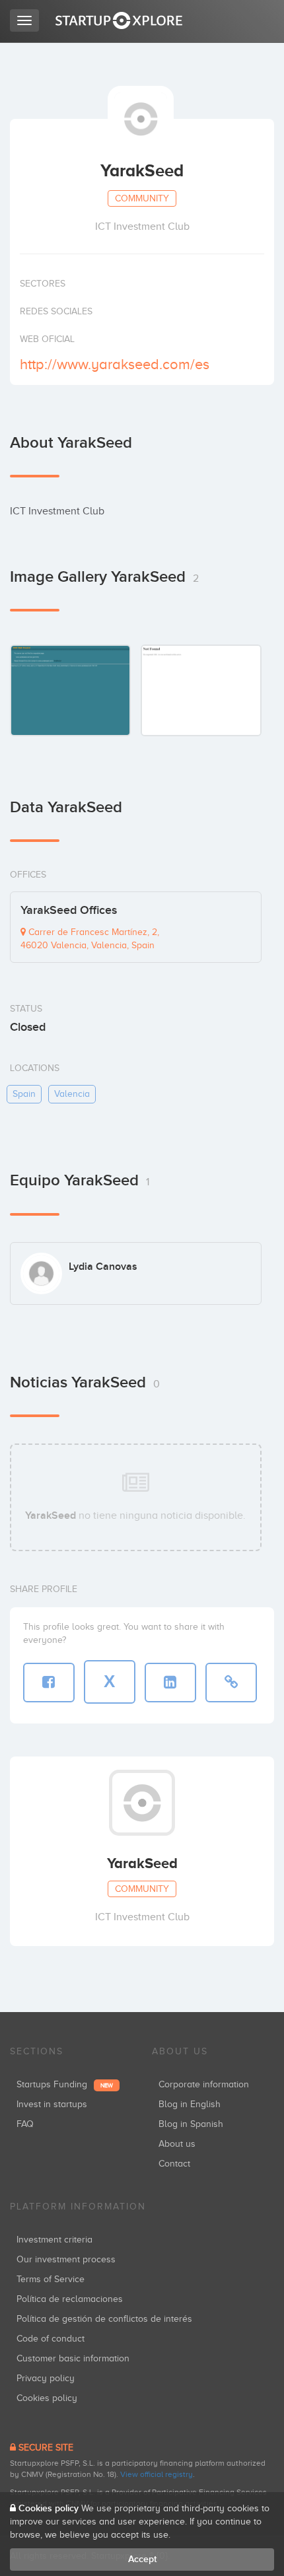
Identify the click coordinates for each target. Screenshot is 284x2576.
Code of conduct (51, 2339)
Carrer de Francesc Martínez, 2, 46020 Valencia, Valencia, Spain (90, 939)
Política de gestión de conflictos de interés (104, 2319)
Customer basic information (73, 2358)
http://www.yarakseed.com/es (115, 364)
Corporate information (204, 2084)
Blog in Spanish (191, 2124)
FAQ (25, 2124)
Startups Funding (65, 2084)
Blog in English (190, 2104)
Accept (142, 2559)
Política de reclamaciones (70, 2299)
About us (177, 2144)
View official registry (157, 2474)
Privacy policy (46, 2378)
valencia (72, 1094)
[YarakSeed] (70, 690)
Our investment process (66, 2259)
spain (24, 1094)
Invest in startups (52, 2104)
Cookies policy (47, 2398)
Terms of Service (51, 2279)
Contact (174, 2164)
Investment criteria (54, 2240)
